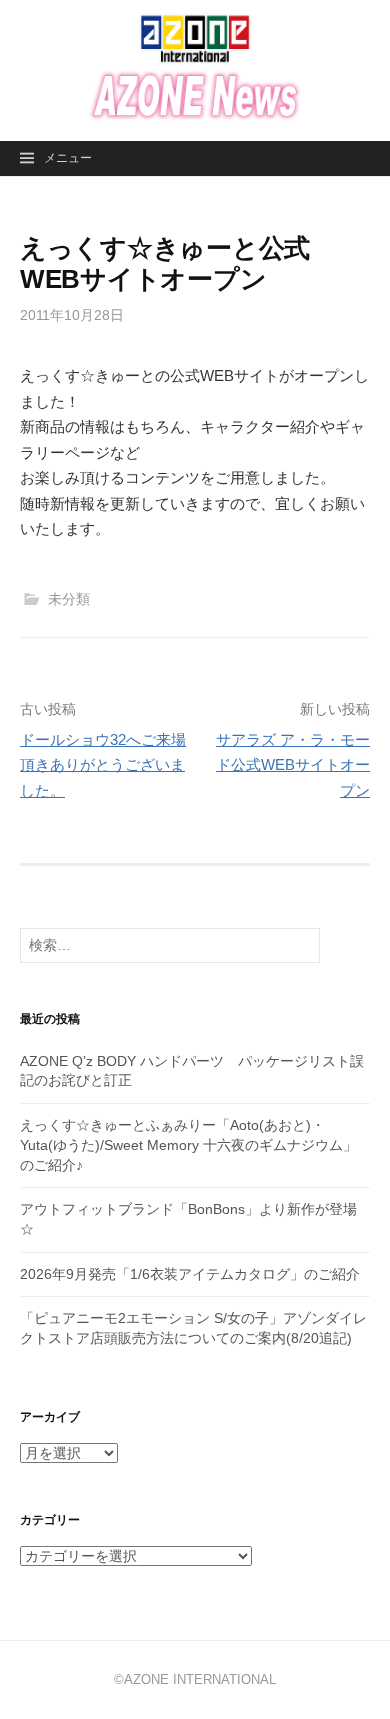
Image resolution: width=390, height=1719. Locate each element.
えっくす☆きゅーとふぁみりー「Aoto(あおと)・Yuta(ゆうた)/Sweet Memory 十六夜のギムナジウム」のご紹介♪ (188, 1144)
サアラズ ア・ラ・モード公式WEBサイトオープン (293, 765)
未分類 (69, 599)
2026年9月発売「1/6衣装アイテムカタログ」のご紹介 (190, 1274)
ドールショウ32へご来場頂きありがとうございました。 (103, 765)
